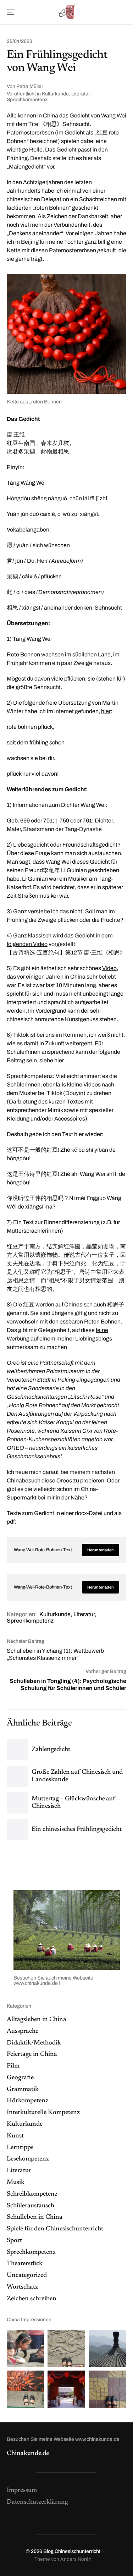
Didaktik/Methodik (34, 2043)
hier (106, 711)
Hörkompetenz (27, 2101)
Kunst (15, 2136)
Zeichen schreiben (32, 2299)
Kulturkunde (55, 94)
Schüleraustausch (31, 2206)
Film (13, 2066)
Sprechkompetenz (27, 100)
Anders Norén (76, 2559)
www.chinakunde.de (36, 1983)
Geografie (20, 2078)
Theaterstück (25, 2264)
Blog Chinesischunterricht (72, 2551)
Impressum (22, 2490)
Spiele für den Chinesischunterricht (55, 2229)
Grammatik (23, 2090)
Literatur (80, 94)
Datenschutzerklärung (37, 2502)
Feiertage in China (32, 2054)
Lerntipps (20, 2148)
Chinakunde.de (28, 2454)
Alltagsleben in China (37, 2020)
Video (109, 968)
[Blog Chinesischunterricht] (66, 12)
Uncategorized (27, 2275)
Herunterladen (101, 1550)
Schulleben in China (35, 2217)
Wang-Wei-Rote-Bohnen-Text (43, 1550)
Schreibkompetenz (32, 2194)
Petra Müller (30, 86)
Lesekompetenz (28, 2159)
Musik (16, 2183)
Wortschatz (22, 2287)
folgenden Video (27, 944)
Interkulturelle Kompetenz (43, 2113)
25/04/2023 (20, 42)
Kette (13, 402)
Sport (14, 2241)
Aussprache (23, 2031)
